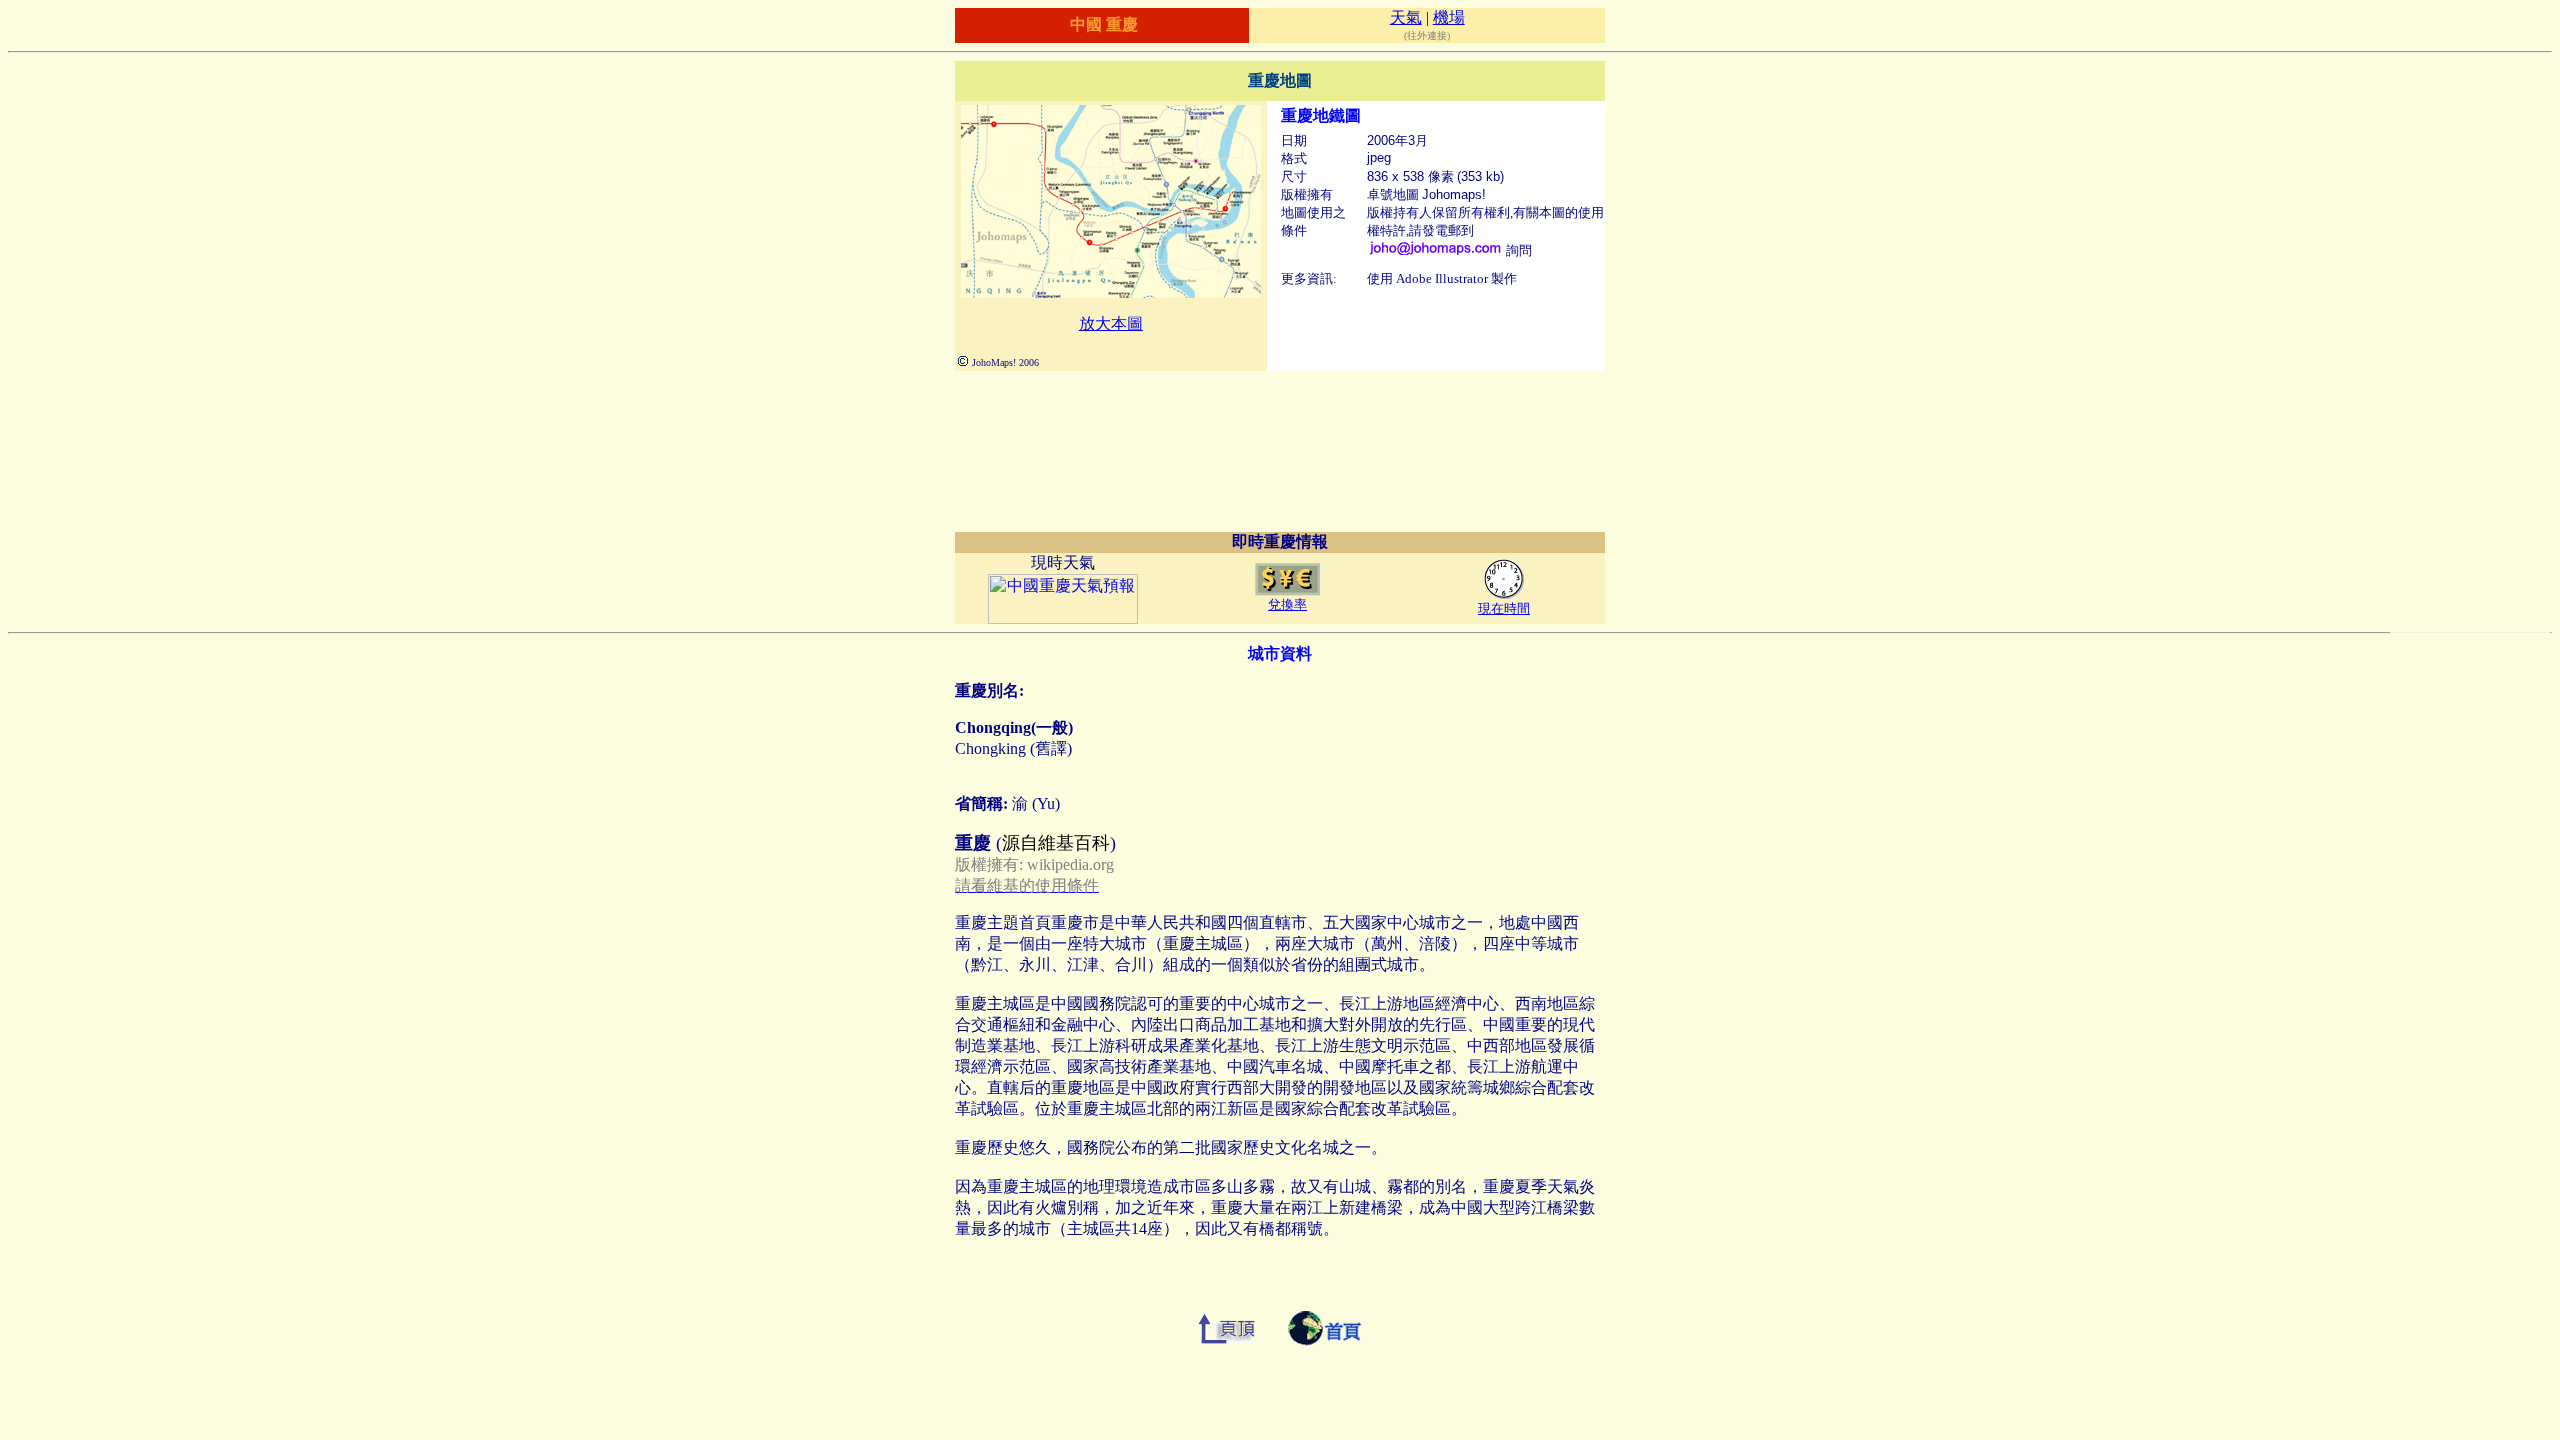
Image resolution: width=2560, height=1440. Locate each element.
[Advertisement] (1280, 437)
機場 (1449, 17)
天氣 (1406, 17)
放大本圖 (1111, 323)
